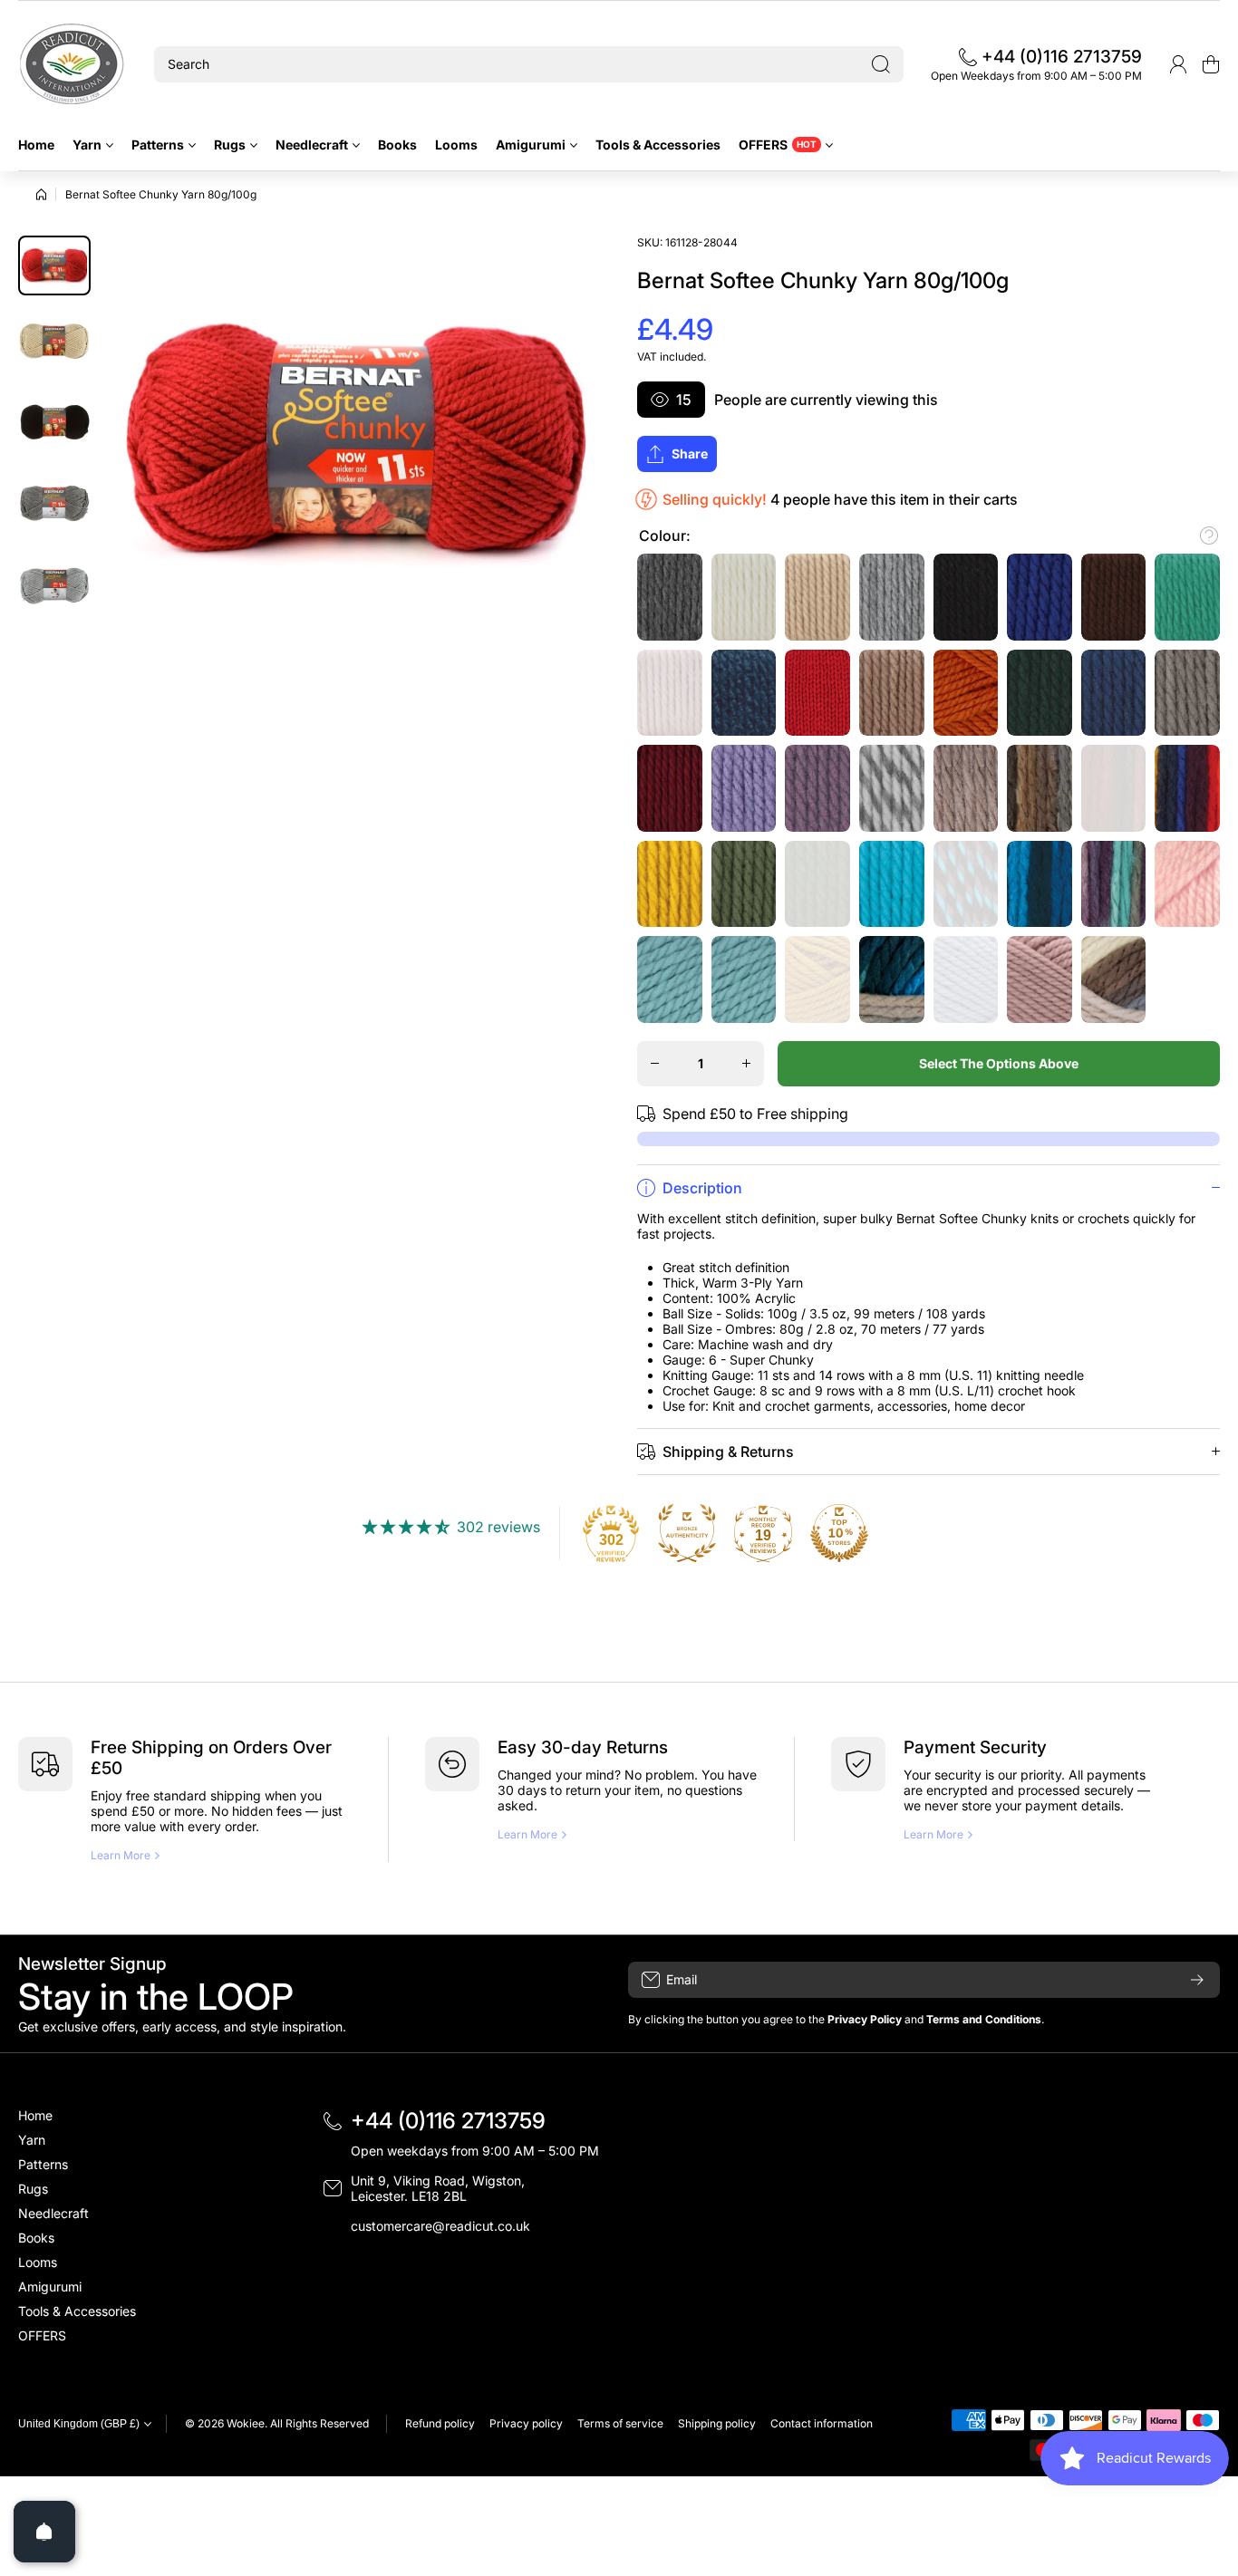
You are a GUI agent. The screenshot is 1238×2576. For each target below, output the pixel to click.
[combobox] (529, 64)
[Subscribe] (1197, 1980)
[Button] (1209, 535)
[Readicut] (73, 64)
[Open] (44, 2532)
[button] (1211, 64)
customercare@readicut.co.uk (440, 2226)
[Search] (881, 64)
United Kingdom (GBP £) (79, 2424)
